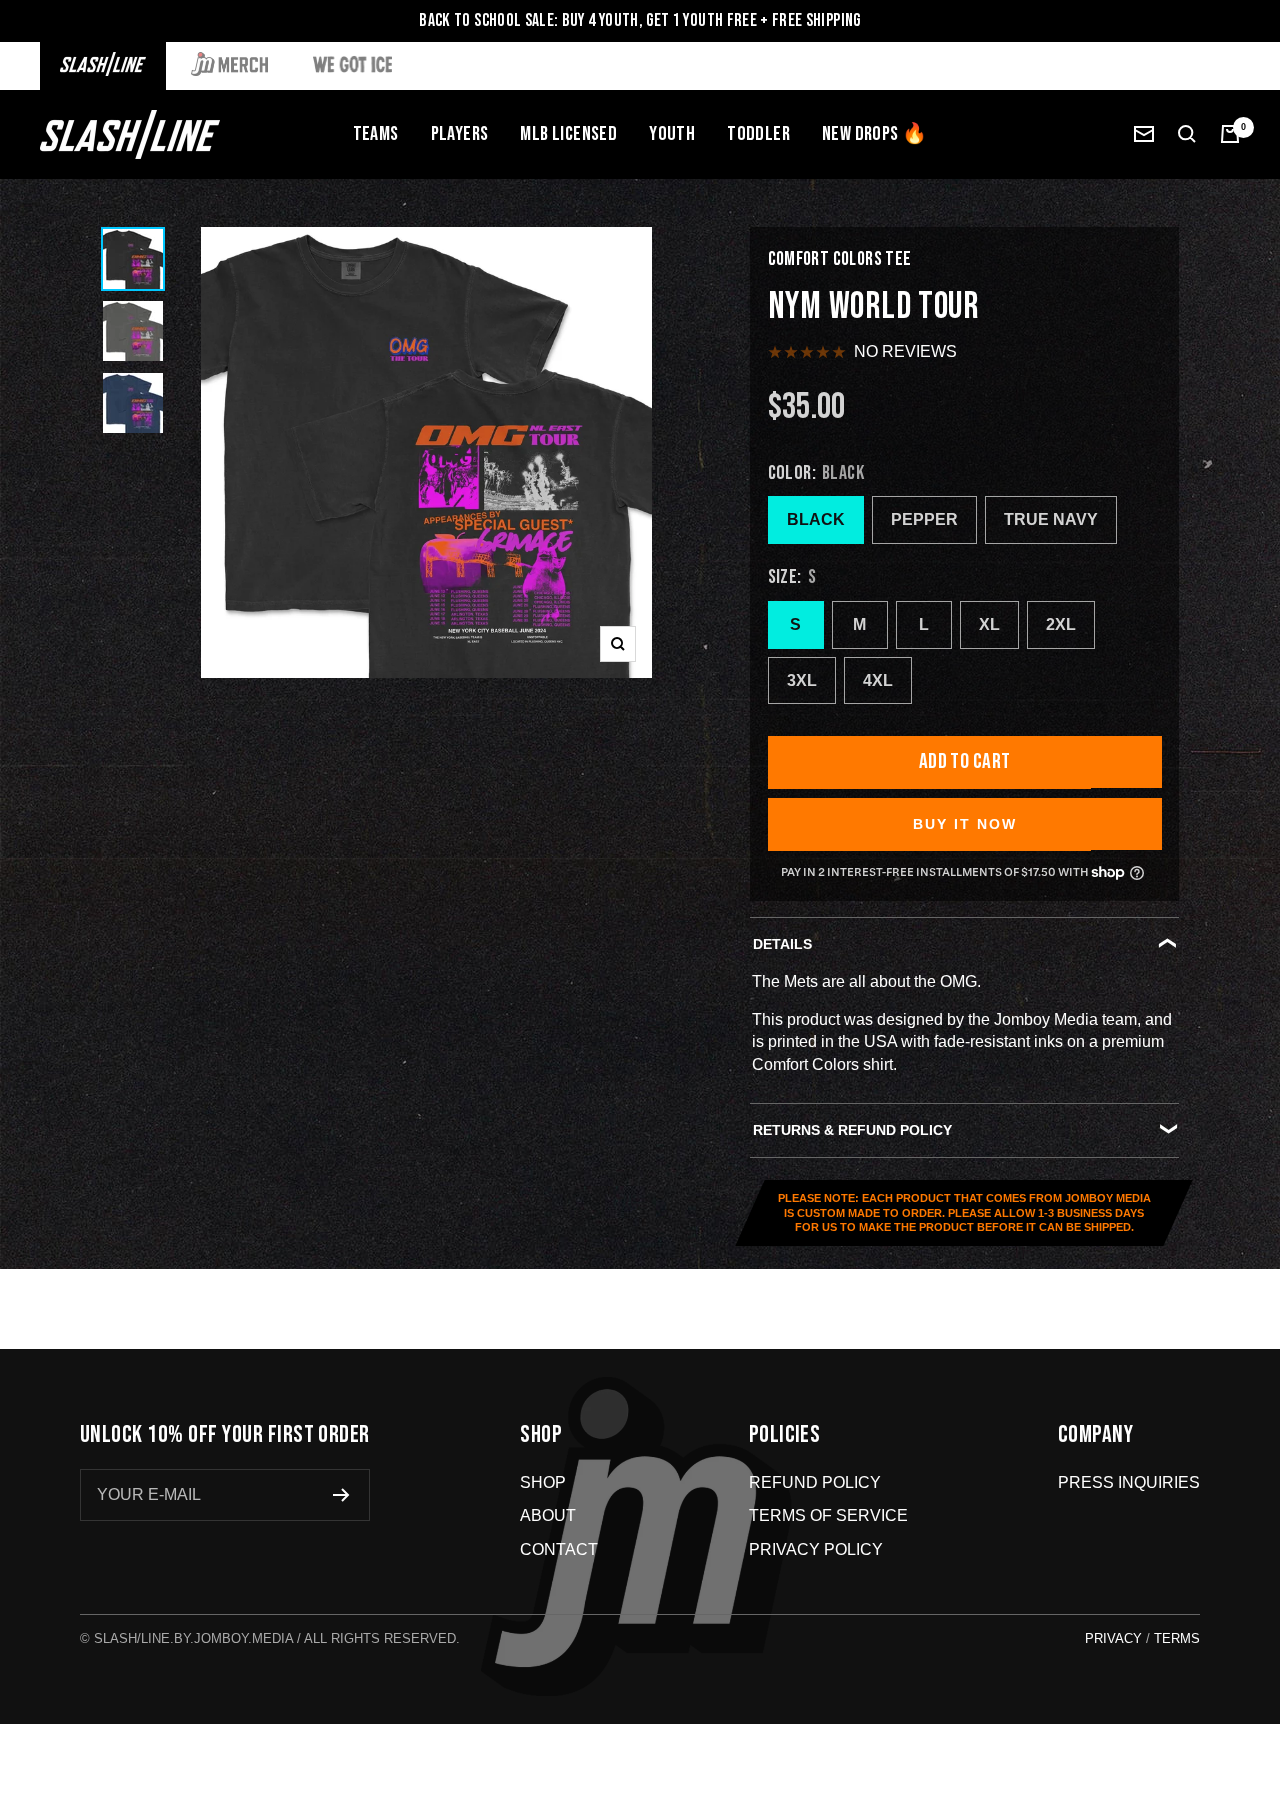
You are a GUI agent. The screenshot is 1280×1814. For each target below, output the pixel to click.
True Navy (1051, 519)
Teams (376, 134)
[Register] (341, 1495)
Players (460, 134)
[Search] (1187, 134)
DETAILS (782, 944)
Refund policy (815, 1482)
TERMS (1177, 1638)
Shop (543, 1482)
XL (989, 624)
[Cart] (1230, 134)
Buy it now (965, 824)
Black (816, 519)
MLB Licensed (568, 134)
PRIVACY (1113, 1638)
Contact (559, 1549)
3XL (802, 680)
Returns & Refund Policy (852, 1130)
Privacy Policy (816, 1549)
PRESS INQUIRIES (1129, 1482)
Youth (672, 134)
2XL (1061, 624)
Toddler (758, 134)
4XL (878, 680)
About (548, 1515)
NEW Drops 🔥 (874, 134)
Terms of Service (828, 1515)
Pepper (924, 519)
